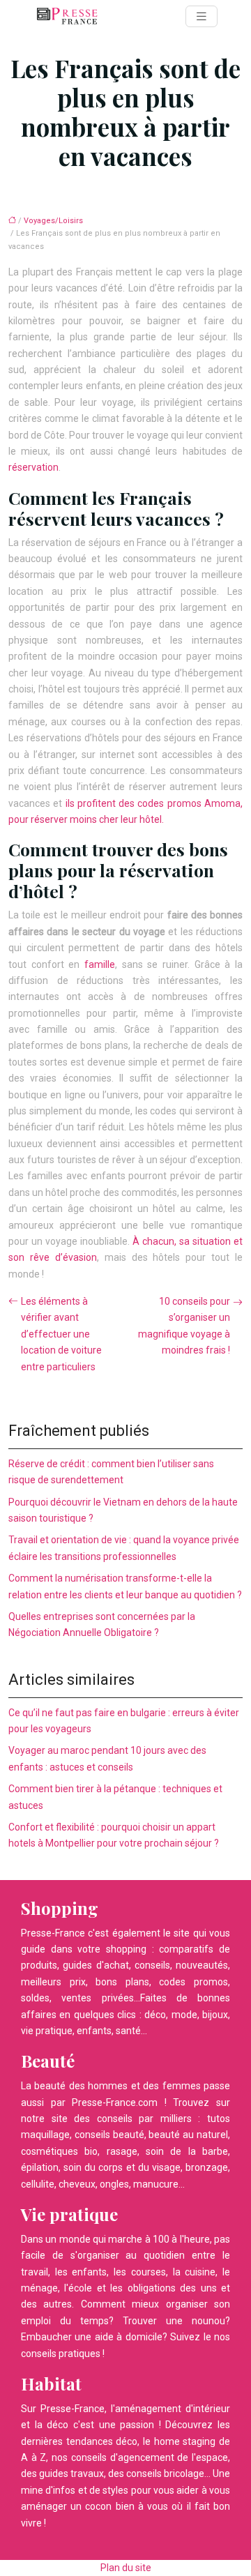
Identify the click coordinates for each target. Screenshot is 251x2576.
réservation (33, 467)
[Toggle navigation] (201, 16)
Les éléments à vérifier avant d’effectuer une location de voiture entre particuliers (61, 1334)
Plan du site (126, 2568)
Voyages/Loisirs (53, 221)
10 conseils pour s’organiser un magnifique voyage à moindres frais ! (184, 1326)
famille (100, 964)
